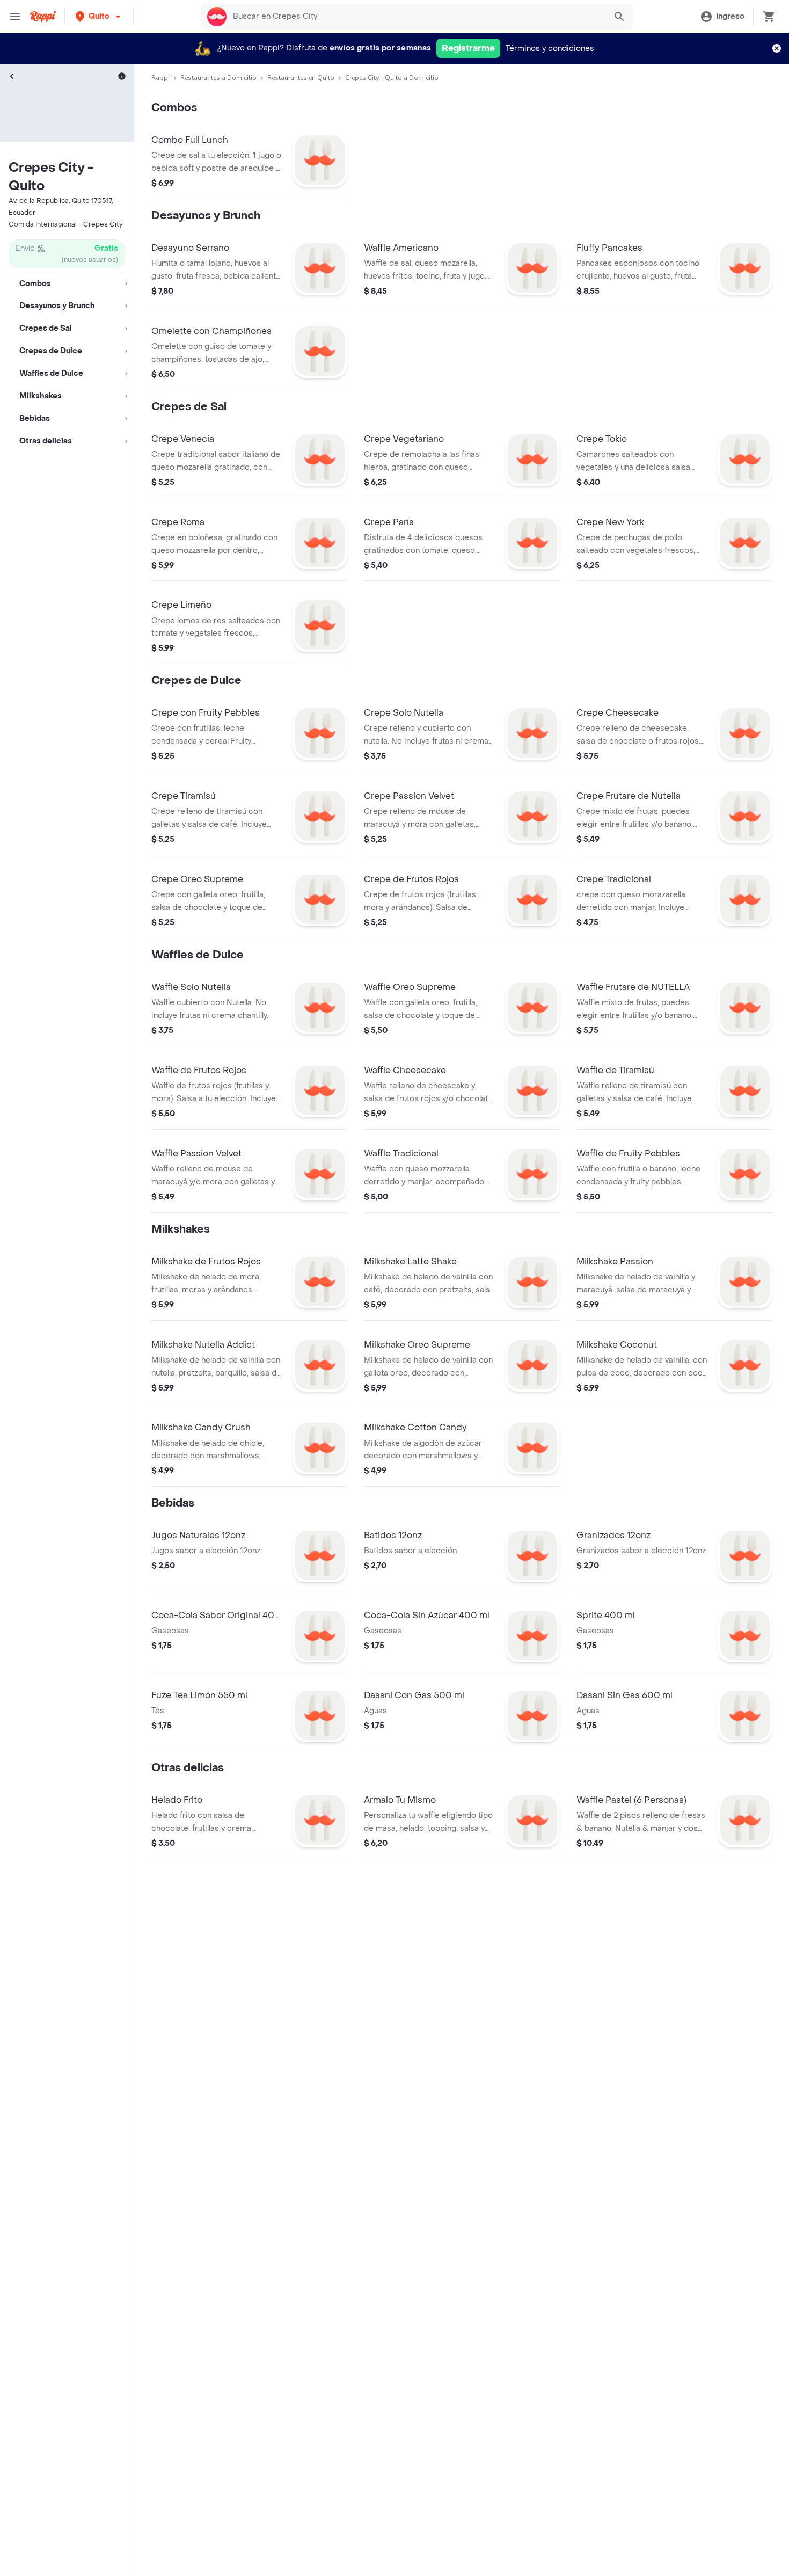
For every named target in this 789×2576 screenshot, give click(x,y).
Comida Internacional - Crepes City (65, 224)
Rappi (160, 78)
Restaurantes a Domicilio (218, 78)
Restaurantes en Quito (301, 78)
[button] (99, 16)
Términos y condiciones (550, 49)
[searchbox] (416, 17)
